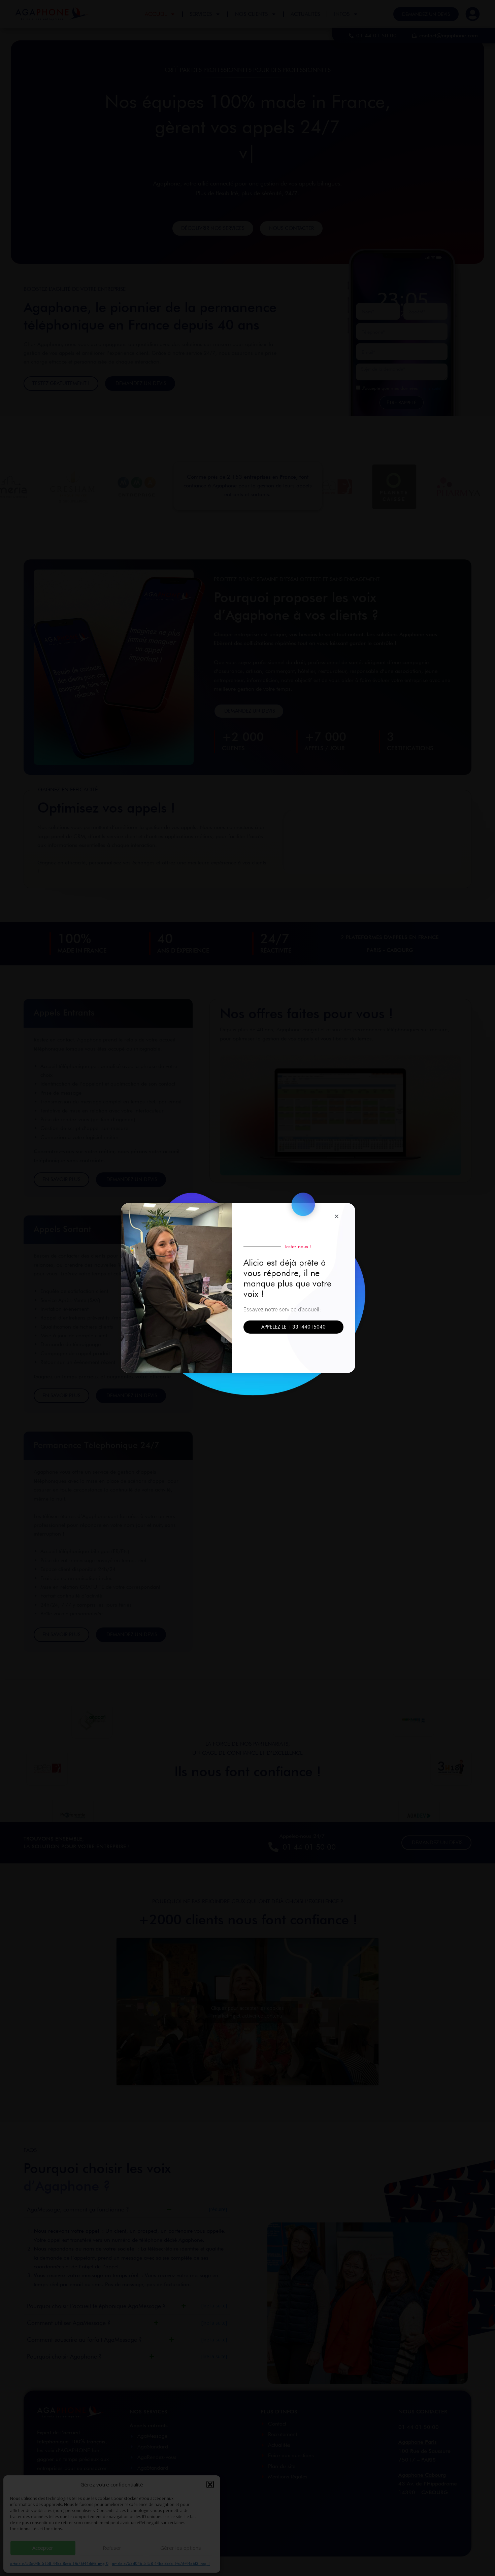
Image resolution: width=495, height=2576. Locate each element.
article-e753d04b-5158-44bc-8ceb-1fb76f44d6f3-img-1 (161, 2563)
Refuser (112, 2548)
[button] (210, 2484)
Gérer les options (181, 2548)
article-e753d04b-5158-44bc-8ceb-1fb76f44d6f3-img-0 (59, 2563)
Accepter (43, 2548)
